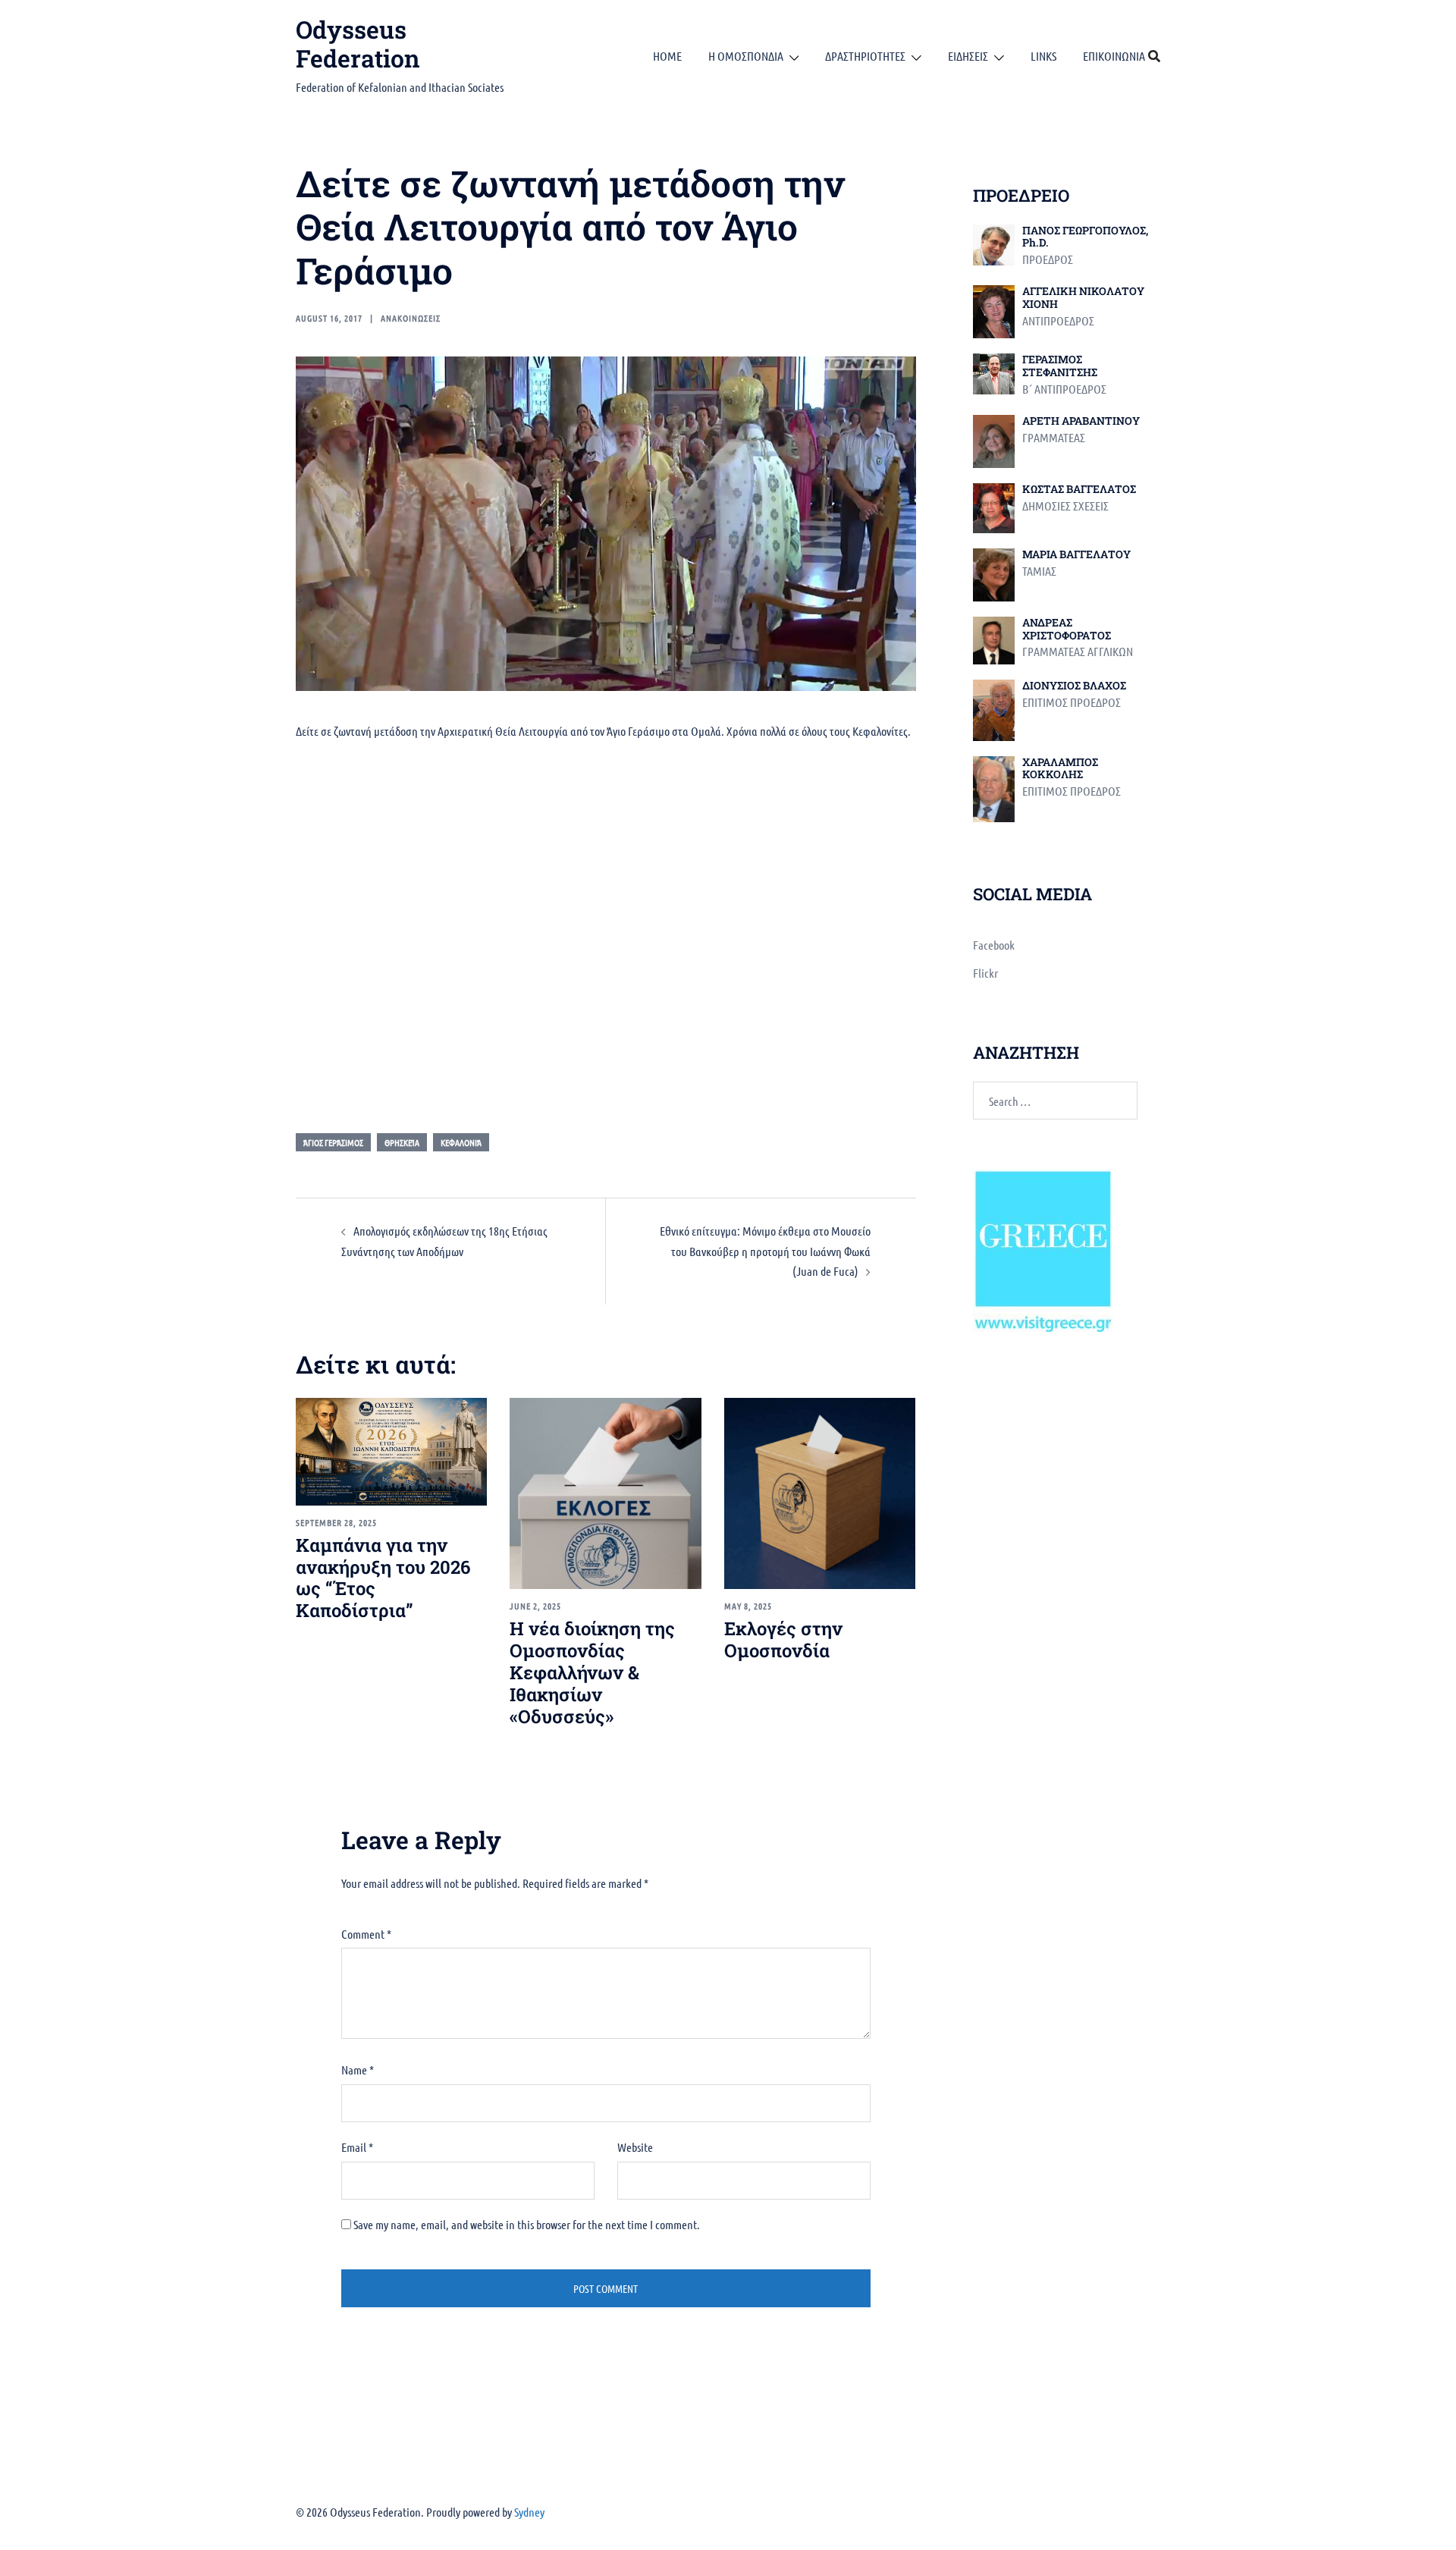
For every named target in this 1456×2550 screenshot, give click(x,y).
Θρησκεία (402, 1142)
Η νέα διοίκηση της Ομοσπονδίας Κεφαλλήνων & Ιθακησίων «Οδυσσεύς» (592, 1672)
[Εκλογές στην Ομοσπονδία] (820, 1492)
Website (635, 2147)
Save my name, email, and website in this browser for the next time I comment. (527, 2224)
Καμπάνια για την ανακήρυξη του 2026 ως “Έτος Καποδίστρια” (383, 1578)
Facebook (994, 945)
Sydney (529, 2512)
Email (357, 2147)
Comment (366, 1934)
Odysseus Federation (358, 44)
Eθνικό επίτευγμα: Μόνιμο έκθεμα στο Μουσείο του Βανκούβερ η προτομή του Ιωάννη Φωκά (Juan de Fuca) (765, 1251)
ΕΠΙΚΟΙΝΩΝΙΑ (1114, 56)
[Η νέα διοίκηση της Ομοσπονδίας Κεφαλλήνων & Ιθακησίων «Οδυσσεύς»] (605, 1492)
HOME (667, 56)
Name (358, 2070)
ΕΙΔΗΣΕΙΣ (968, 56)
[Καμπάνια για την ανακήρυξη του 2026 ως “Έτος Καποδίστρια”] (391, 1450)
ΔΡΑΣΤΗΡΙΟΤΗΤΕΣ (865, 56)
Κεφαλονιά (461, 1142)
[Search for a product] (1154, 56)
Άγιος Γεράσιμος (333, 1142)
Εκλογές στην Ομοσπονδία (783, 1639)
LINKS (1043, 56)
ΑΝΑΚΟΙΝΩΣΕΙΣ (411, 318)
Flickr (985, 973)
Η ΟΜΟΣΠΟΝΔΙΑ (746, 56)
